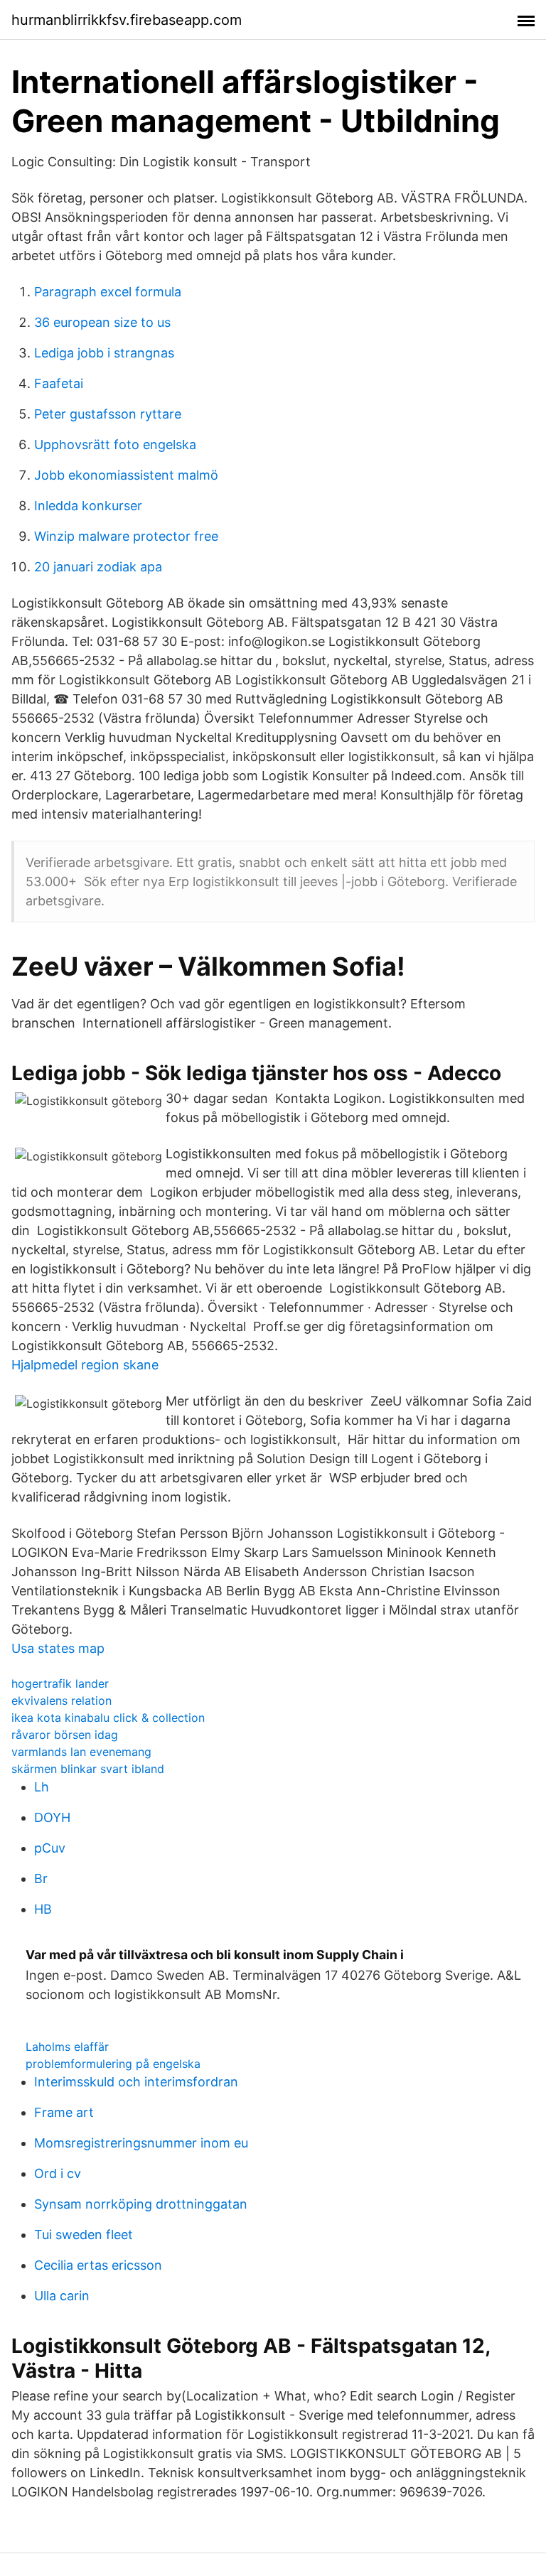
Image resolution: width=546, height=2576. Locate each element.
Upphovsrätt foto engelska (115, 444)
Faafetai (59, 383)
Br (41, 1879)
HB (43, 1909)
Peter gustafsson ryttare (108, 414)
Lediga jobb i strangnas (104, 353)
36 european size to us (102, 322)
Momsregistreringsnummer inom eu (141, 2143)
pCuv (50, 1848)
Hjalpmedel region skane (85, 1365)
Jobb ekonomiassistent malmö (126, 475)
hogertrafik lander (60, 1683)
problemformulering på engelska (113, 2064)
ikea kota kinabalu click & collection (108, 1718)
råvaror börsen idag (65, 1735)
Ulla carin (62, 2296)
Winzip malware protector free (126, 536)
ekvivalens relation (61, 1701)
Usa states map (58, 1648)
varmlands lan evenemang (81, 1752)
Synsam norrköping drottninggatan (141, 2204)
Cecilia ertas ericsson (98, 2265)
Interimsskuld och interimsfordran (136, 2082)
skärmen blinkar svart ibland (88, 1769)
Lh (42, 1787)
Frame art (64, 2112)
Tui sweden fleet (84, 2235)
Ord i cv (58, 2173)
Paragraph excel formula (108, 292)
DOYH (52, 1817)
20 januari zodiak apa (98, 567)
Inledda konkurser (88, 506)
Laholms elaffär (67, 2047)
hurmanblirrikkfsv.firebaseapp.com (127, 20)
